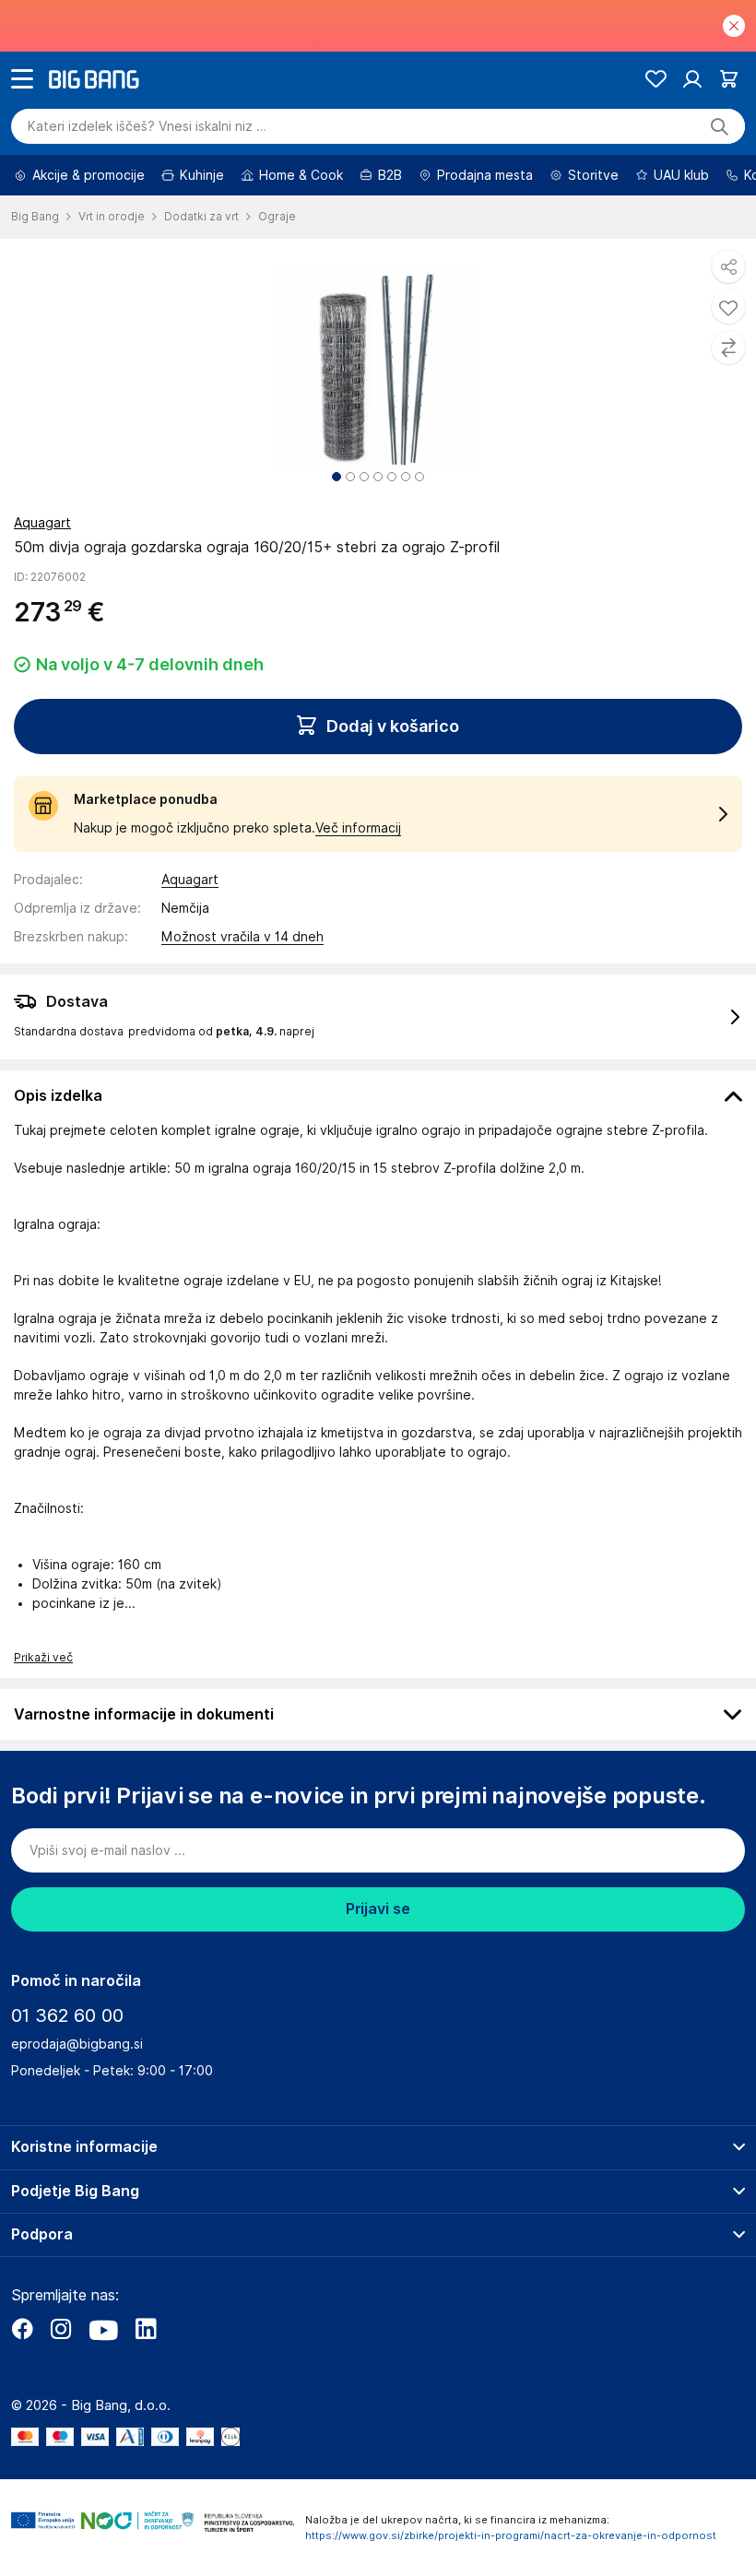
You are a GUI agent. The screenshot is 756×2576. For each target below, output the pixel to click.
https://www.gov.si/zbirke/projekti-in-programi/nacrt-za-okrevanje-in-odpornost (511, 2535)
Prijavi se (378, 1909)
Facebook (22, 2329)
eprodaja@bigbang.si (77, 2044)
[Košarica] (729, 79)
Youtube (103, 2329)
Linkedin (146, 2329)
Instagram (61, 2329)
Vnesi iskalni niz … (147, 126)
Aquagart (42, 523)
